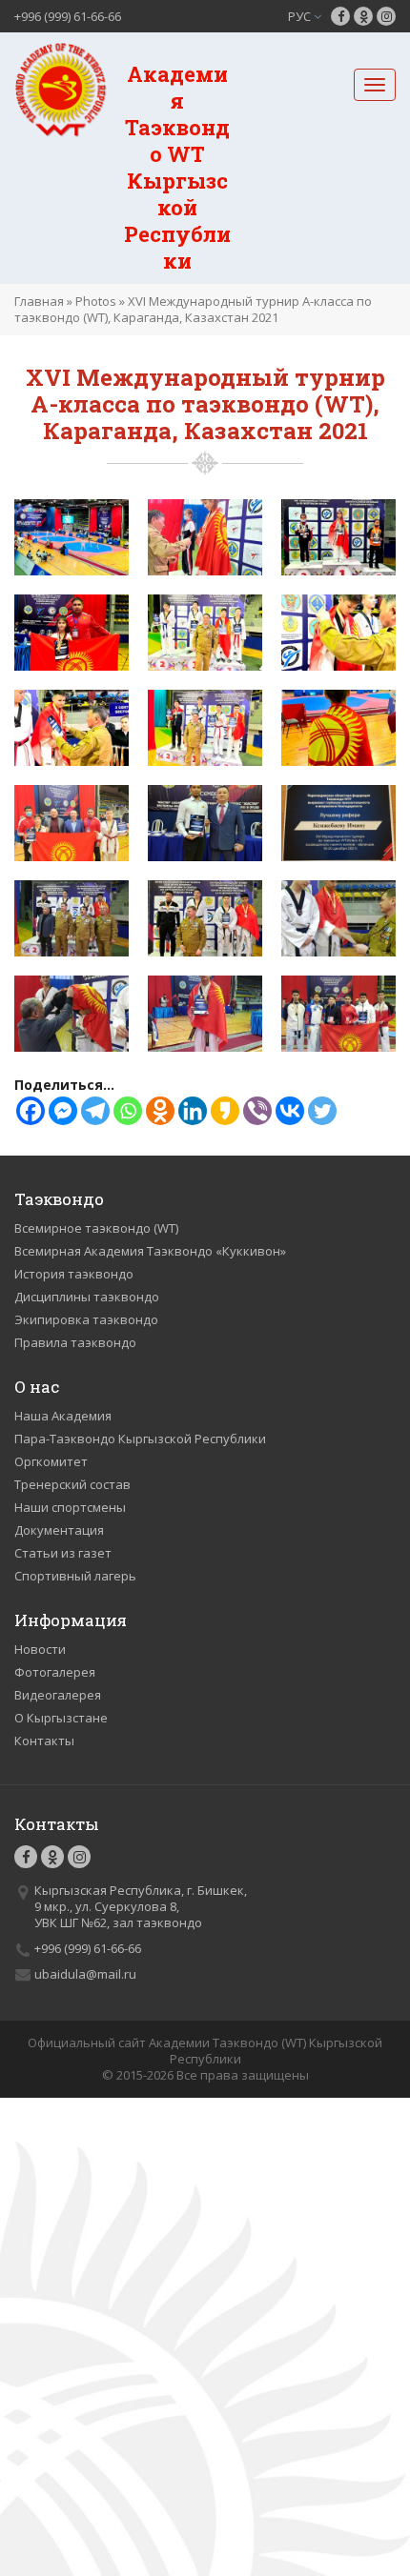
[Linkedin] (193, 1111)
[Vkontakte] (290, 1111)
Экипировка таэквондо (86, 1319)
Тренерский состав (72, 1484)
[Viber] (257, 1111)
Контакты (44, 1741)
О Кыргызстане (61, 1718)
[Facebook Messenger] (63, 1111)
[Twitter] (322, 1111)
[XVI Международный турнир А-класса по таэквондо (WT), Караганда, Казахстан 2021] (72, 536)
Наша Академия (63, 1416)
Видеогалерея (58, 1695)
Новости (40, 1649)
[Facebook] (31, 1111)
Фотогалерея (55, 1672)
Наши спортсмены (70, 1507)
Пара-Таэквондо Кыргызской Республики (140, 1439)
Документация (59, 1530)
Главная (39, 301)
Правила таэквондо (75, 1342)
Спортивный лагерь (75, 1576)
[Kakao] (225, 1111)
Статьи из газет (63, 1553)
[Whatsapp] (128, 1111)
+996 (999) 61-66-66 (68, 16)
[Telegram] (95, 1111)
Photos (96, 301)
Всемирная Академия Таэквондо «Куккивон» (150, 1251)
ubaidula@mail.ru (85, 1974)
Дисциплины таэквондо (87, 1297)
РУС (301, 16)
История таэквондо (74, 1274)
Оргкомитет (51, 1461)
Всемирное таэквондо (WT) (96, 1228)
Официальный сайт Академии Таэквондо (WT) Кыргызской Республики (205, 2051)
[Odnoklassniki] (160, 1111)
